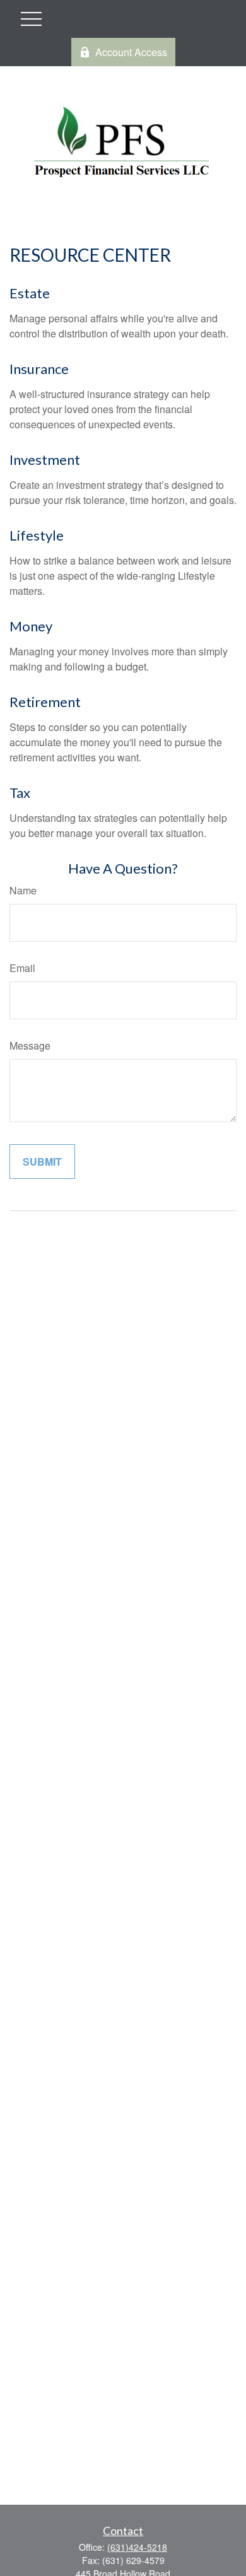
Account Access (131, 52)
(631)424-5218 (137, 2547)
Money (31, 626)
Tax (20, 793)
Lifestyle (37, 535)
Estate (30, 293)
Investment (45, 460)
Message (30, 1045)
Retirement (45, 702)
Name (23, 890)
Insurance (39, 369)
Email (22, 968)
